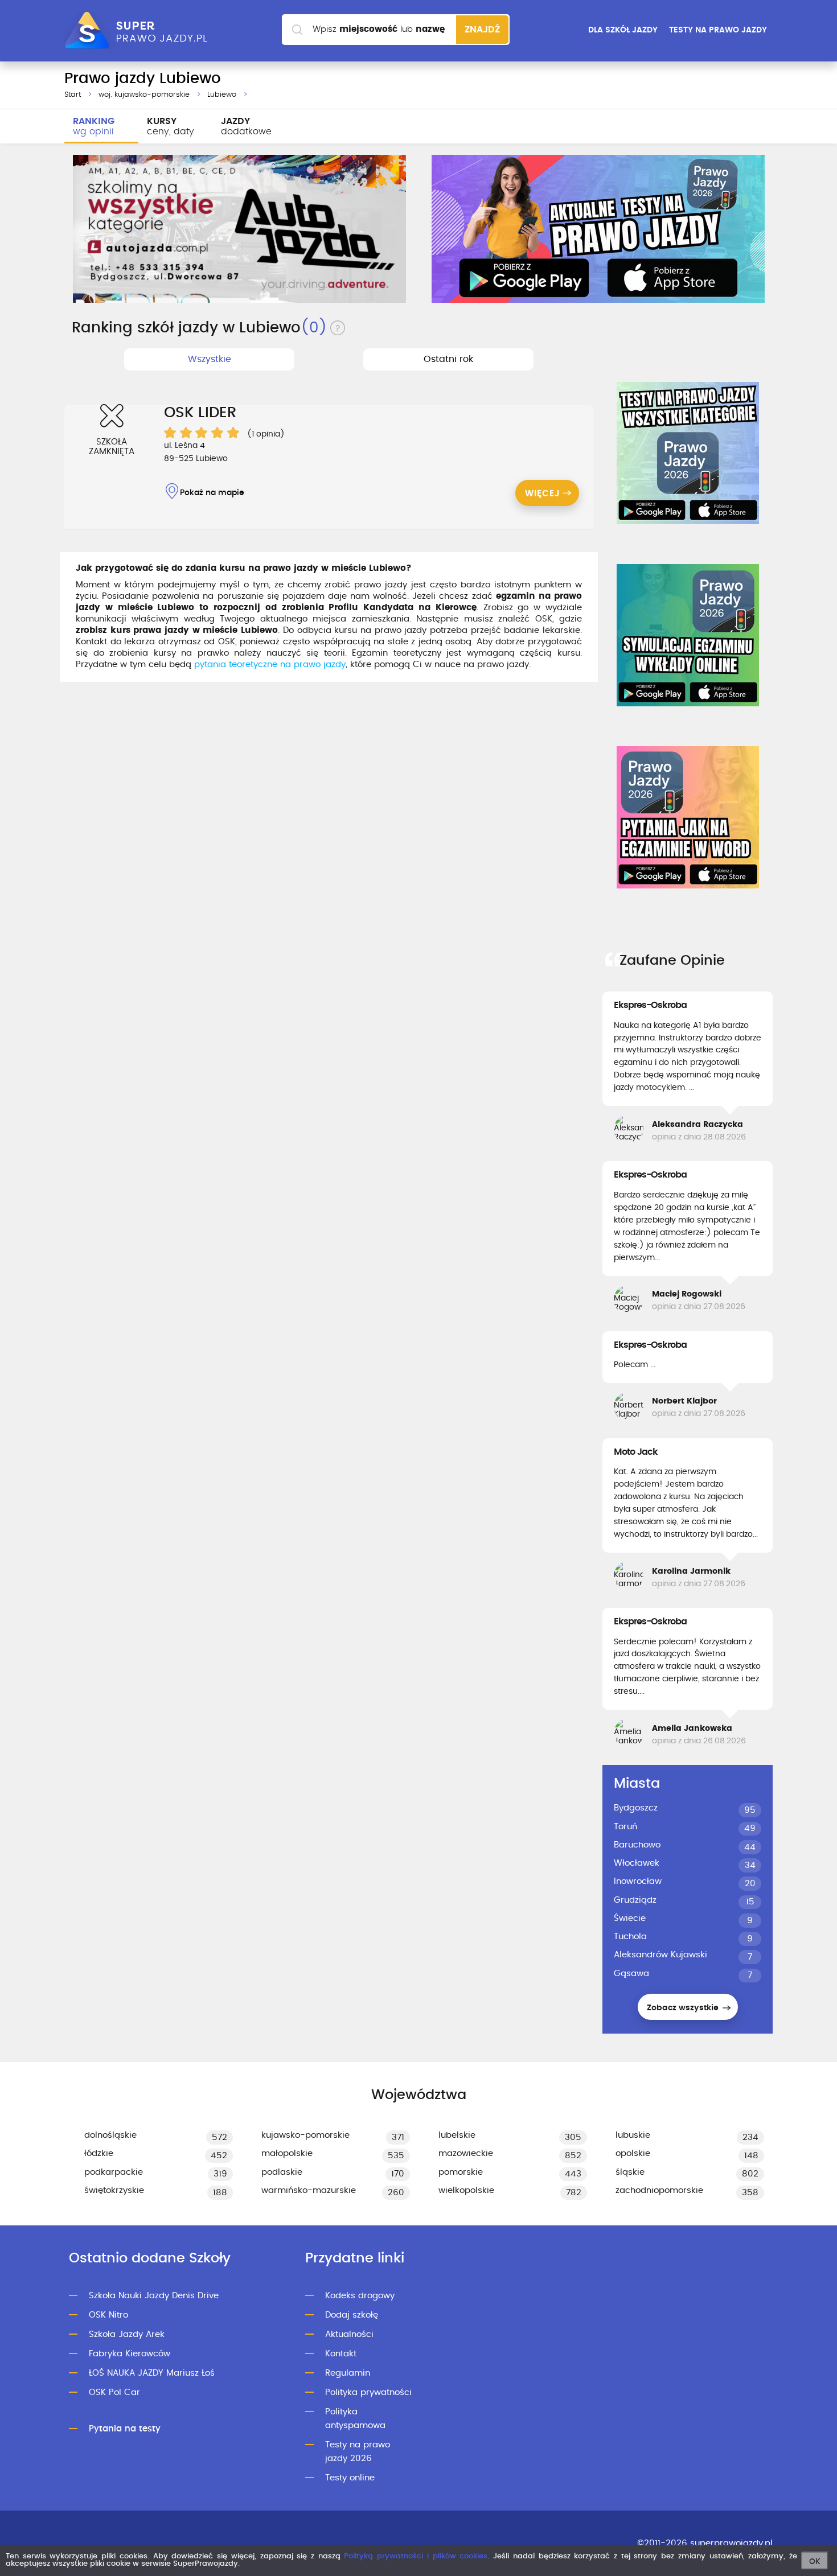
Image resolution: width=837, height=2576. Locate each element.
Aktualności (349, 2334)
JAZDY (246, 126)
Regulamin (348, 2373)
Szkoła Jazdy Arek (127, 2334)
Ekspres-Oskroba (650, 1005)
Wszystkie (210, 359)
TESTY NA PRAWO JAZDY (718, 30)
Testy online (350, 2478)
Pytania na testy (125, 2429)
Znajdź (482, 30)
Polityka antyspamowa (355, 2419)
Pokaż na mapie (212, 493)
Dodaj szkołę (352, 2315)
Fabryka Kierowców (130, 2354)
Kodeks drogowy (360, 2296)
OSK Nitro (108, 2315)
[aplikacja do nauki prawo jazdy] (598, 229)
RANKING (94, 126)
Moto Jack (636, 1452)
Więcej (543, 494)
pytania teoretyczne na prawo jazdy (270, 664)
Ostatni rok (448, 359)
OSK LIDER (200, 413)
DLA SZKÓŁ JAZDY (623, 30)
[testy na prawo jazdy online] (688, 453)
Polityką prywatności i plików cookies (416, 2556)
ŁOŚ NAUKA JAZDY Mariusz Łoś (152, 2373)
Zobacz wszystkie (684, 2008)
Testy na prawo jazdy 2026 (358, 2452)
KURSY (171, 126)
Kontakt (341, 2354)
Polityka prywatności (368, 2392)
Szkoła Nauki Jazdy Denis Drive (154, 2296)
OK (815, 2562)
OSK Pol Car (114, 2392)
